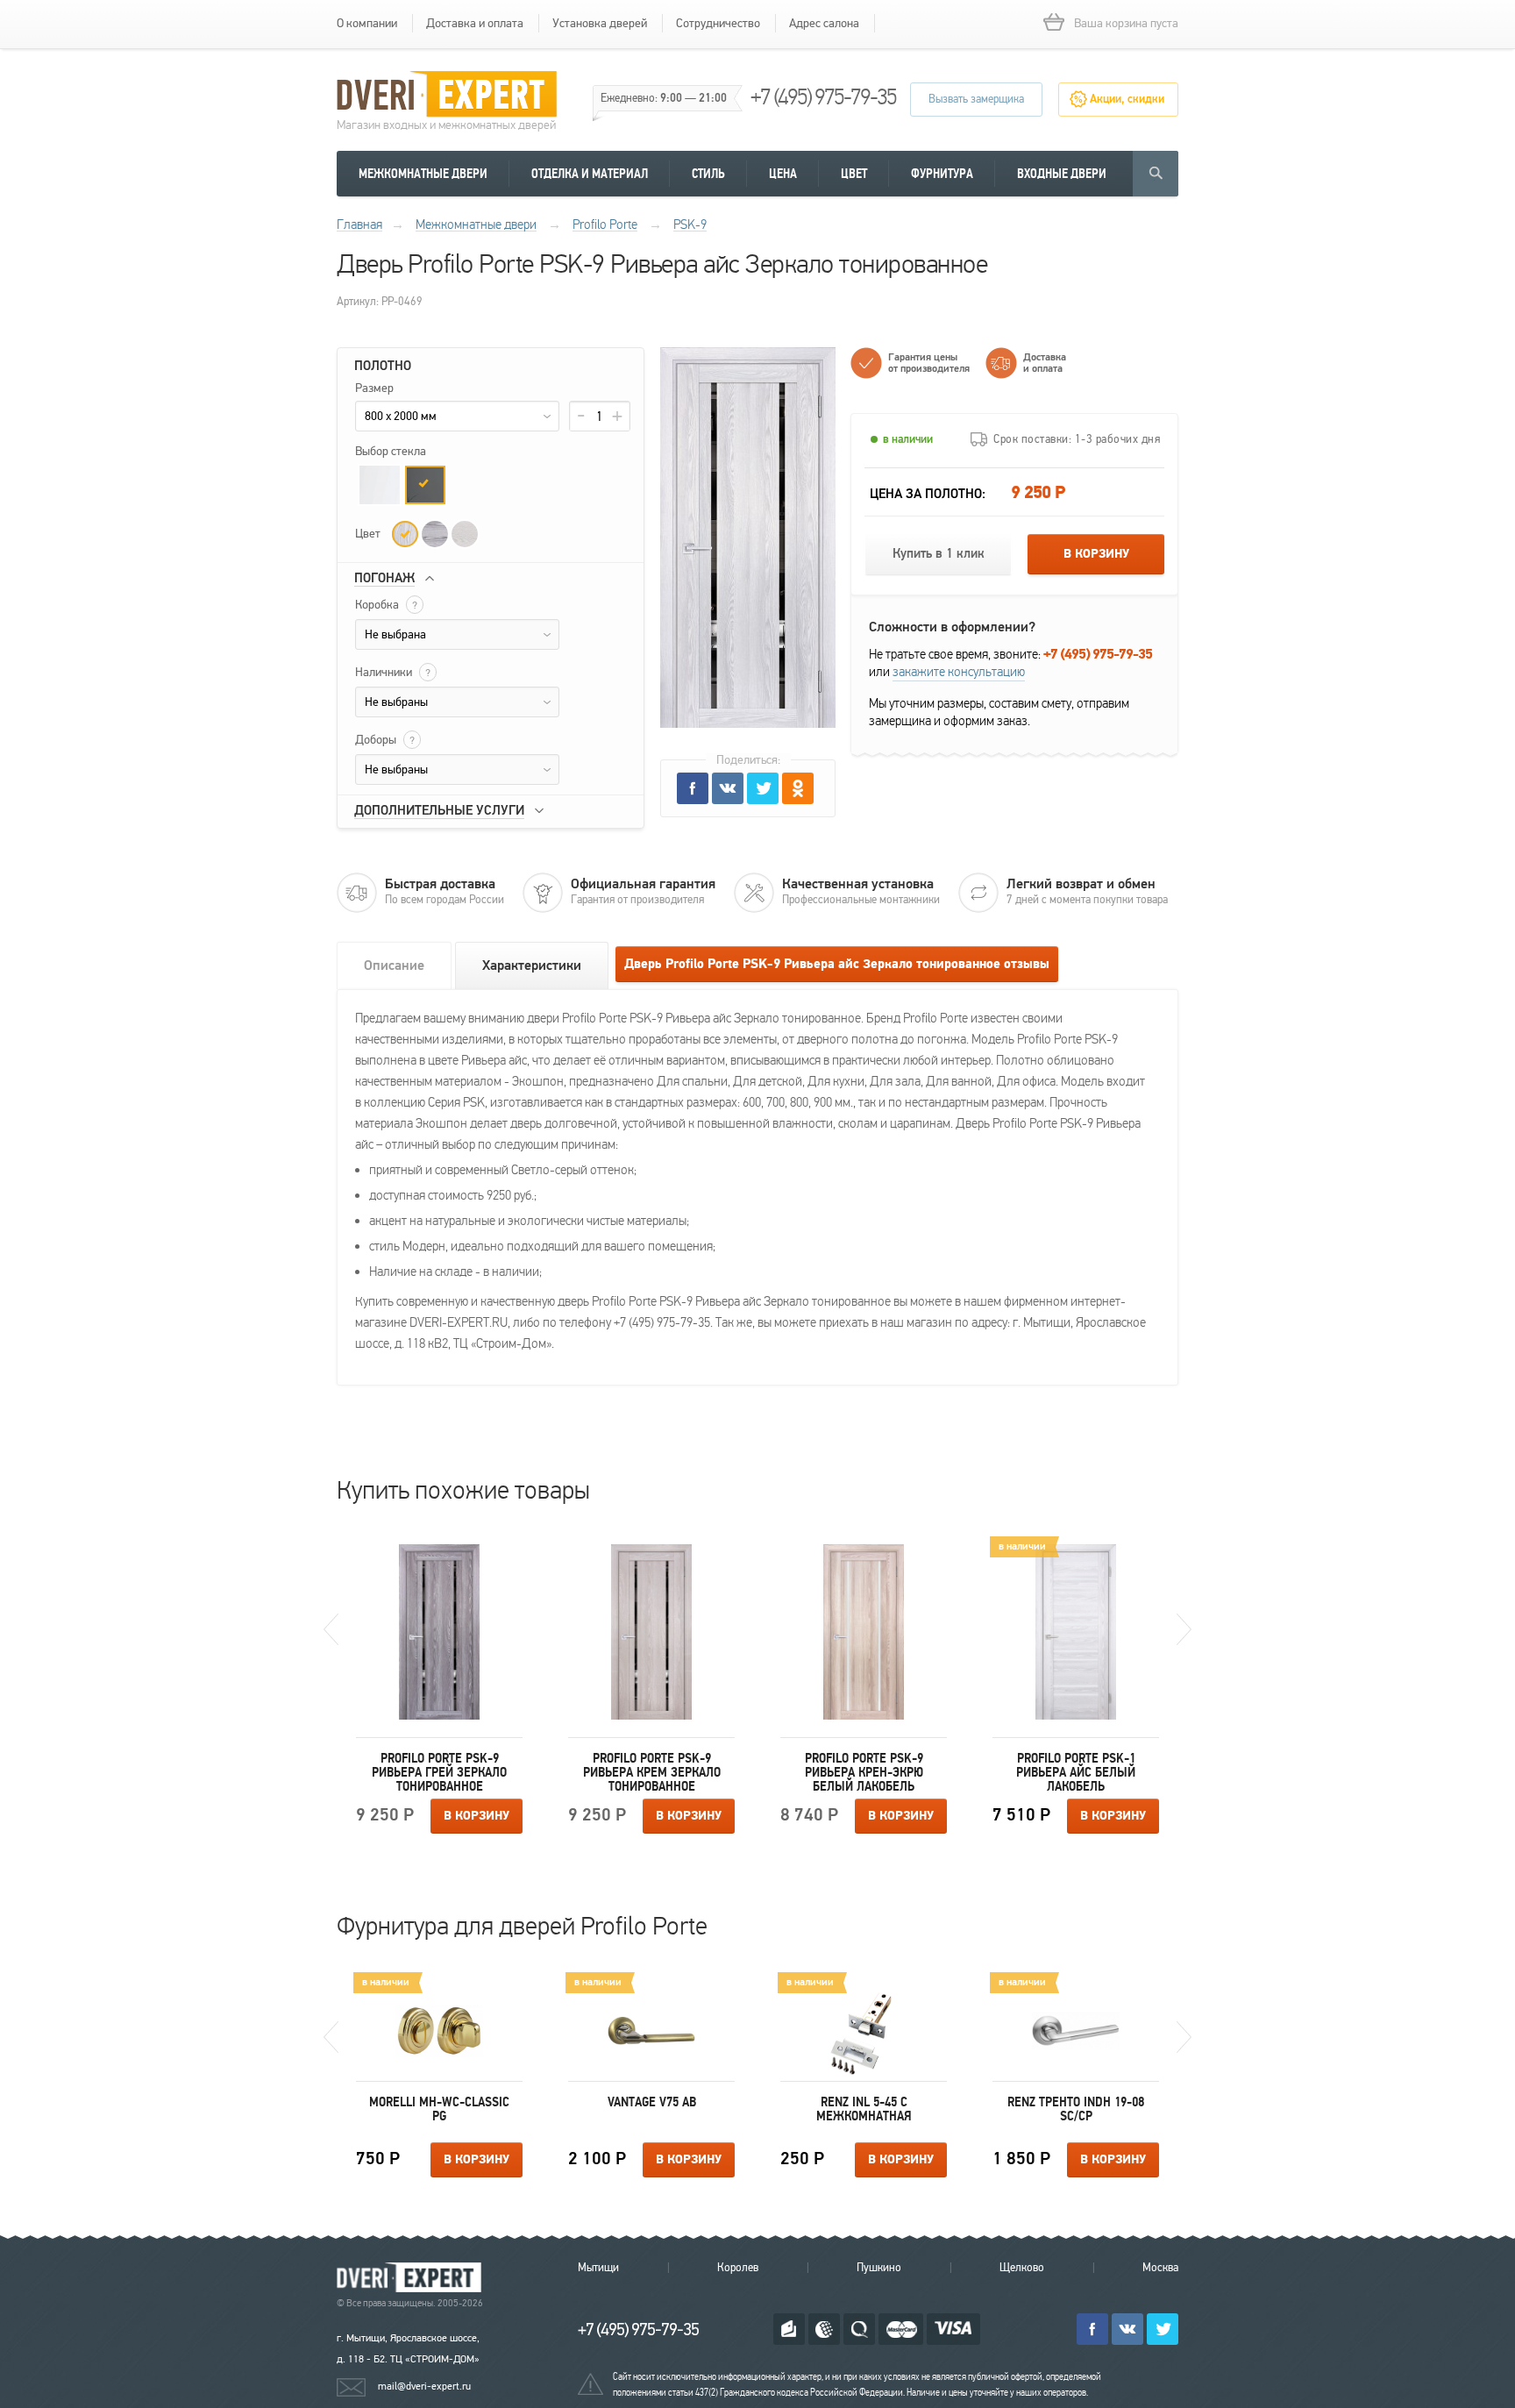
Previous (331, 1629)
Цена (783, 174)
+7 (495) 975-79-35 (823, 97)
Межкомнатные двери (423, 174)
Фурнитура (942, 174)
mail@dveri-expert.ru (424, 2386)
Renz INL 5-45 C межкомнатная (864, 2109)
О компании (367, 23)
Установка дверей (600, 23)
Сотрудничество (718, 23)
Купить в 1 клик (939, 554)
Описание (394, 965)
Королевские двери (412, 2278)
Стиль (708, 174)
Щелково (1022, 2268)
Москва (1160, 2268)
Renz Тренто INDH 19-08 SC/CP (1076, 2109)
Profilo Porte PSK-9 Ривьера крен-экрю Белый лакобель (864, 1772)
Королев (738, 2268)
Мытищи (598, 2268)
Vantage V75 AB (652, 2102)
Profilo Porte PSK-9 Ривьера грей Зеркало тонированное (439, 1772)
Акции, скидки (1127, 99)
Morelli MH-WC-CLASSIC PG (439, 2109)
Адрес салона (824, 23)
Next (1184, 1629)
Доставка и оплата (475, 23)
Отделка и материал (590, 174)
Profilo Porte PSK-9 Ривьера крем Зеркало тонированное (652, 1772)
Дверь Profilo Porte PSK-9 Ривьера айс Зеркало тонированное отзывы (837, 964)
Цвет (854, 174)
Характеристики (532, 965)
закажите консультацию (959, 672)
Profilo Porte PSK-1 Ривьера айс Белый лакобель (1076, 1772)
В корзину (1096, 554)
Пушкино (879, 2268)
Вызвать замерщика (976, 99)
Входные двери (1062, 174)
